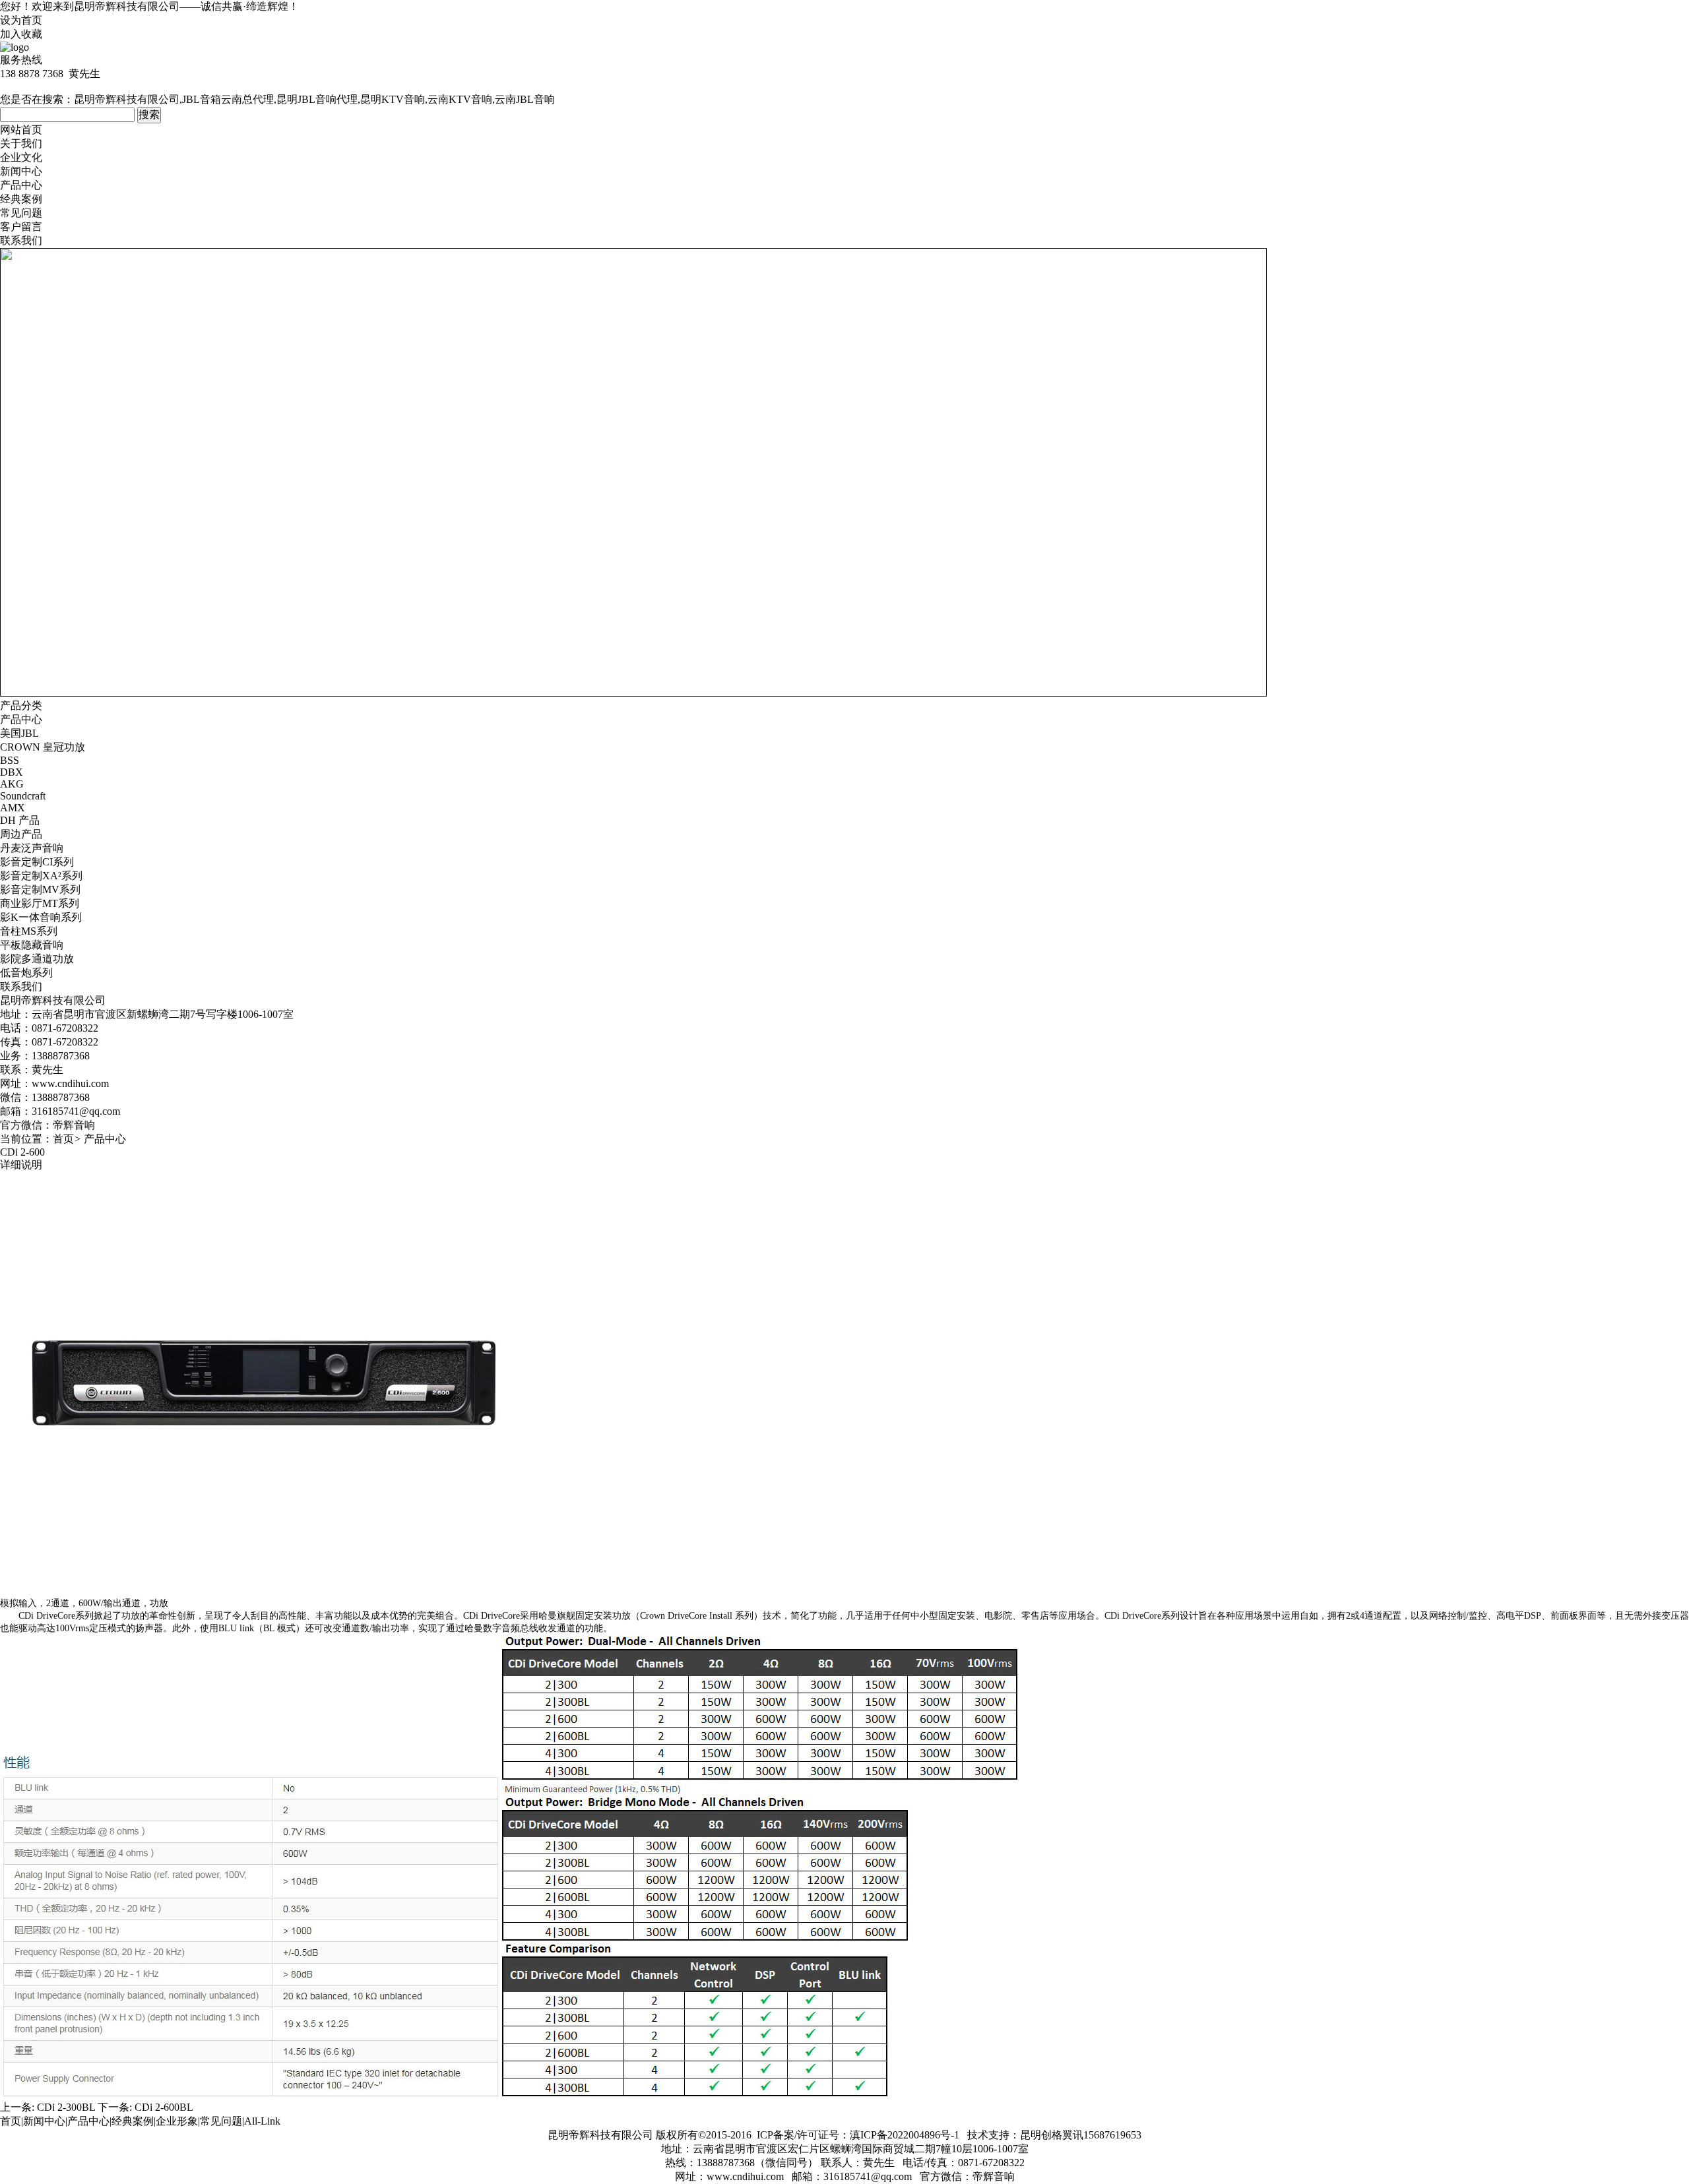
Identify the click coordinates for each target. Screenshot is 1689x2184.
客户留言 (21, 227)
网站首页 (21, 130)
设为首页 (21, 20)
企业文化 (21, 157)
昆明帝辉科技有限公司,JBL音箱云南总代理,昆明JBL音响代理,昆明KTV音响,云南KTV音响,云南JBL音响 (314, 99)
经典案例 (21, 199)
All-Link (262, 2121)
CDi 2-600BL (164, 2107)
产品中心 (21, 185)
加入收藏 (21, 34)
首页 (63, 1139)
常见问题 (21, 213)
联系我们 (21, 240)
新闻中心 (21, 171)
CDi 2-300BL (66, 2107)
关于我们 (21, 143)
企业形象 (177, 2121)
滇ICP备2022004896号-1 (905, 2135)
